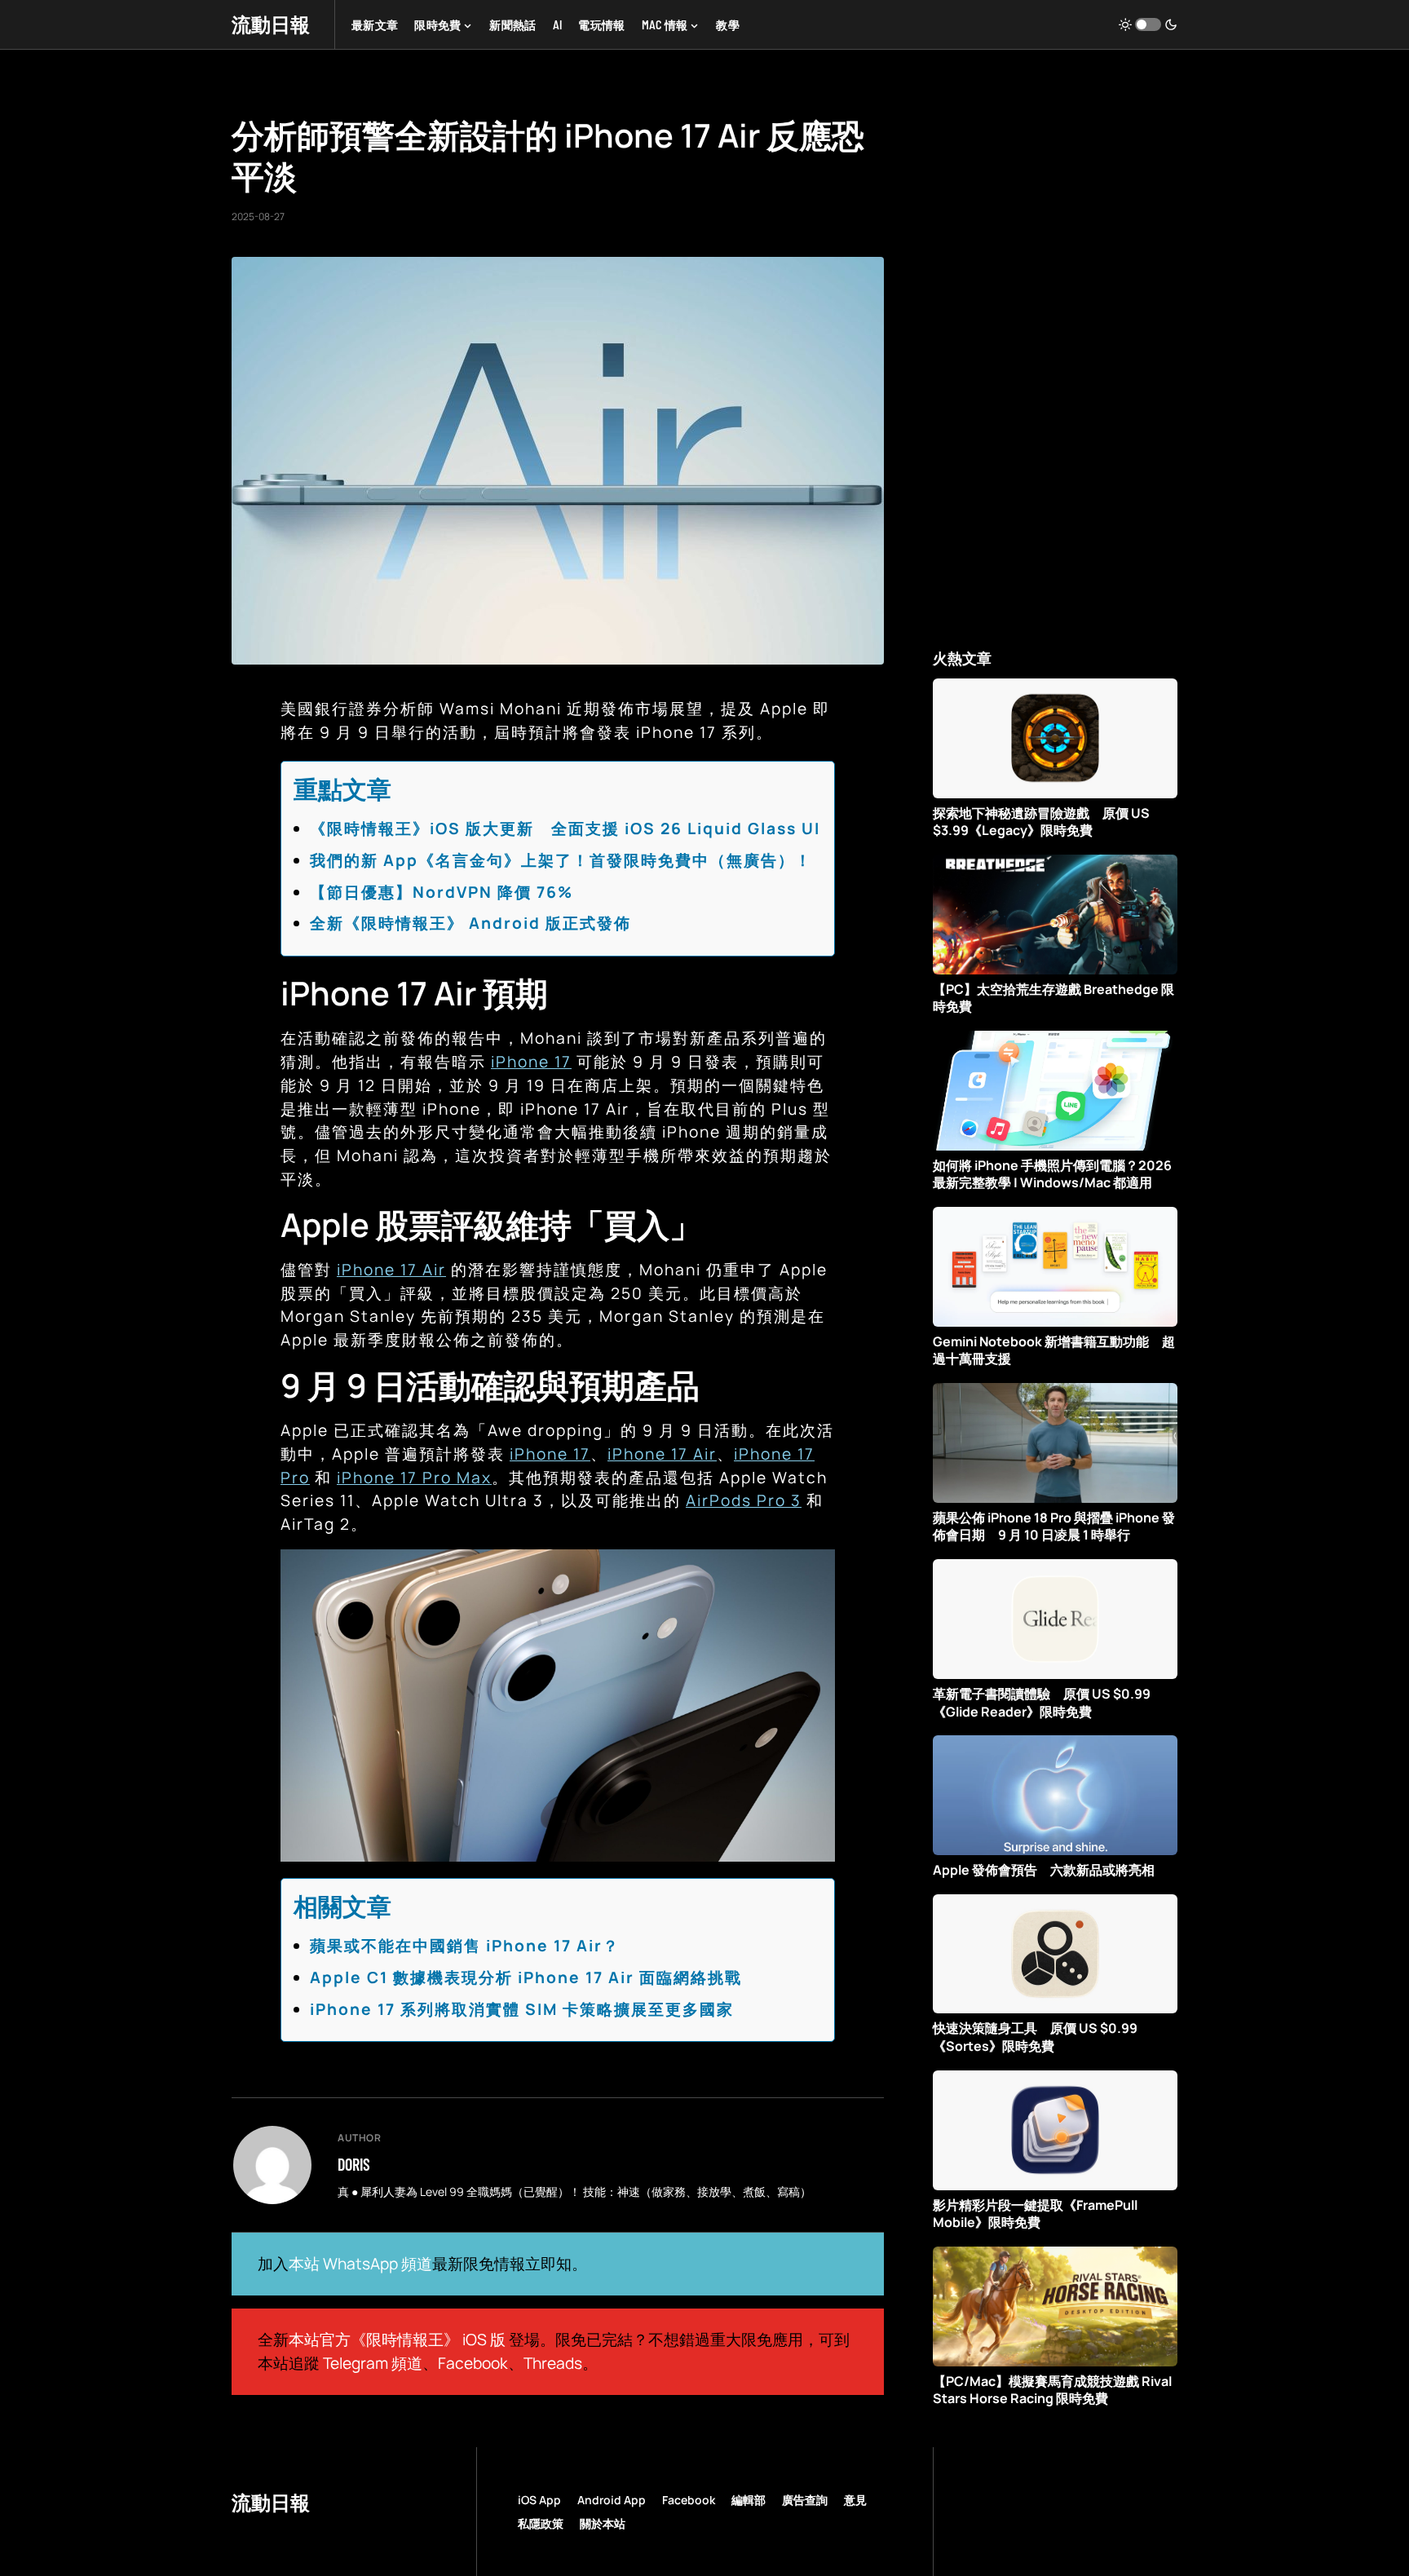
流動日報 (271, 24)
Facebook (473, 2363)
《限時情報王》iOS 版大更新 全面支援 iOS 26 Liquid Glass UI (565, 828)
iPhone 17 (531, 1062)
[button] (1148, 24)
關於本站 (603, 2523)
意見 (855, 2500)
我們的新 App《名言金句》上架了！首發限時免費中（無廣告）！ (561, 860)
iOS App (539, 2500)
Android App (612, 2500)
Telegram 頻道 (373, 2363)
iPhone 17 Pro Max (414, 1478)
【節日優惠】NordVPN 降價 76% (442, 892)
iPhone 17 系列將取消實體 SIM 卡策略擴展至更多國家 (522, 2009)
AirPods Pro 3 (744, 1500)
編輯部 (749, 2500)
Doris (354, 2164)
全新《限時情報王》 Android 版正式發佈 (470, 923)
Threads (553, 2363)
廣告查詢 (805, 2500)
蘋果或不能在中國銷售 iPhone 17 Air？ (465, 1946)
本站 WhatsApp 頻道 (360, 2264)
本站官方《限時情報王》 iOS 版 (397, 2340)
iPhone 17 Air (391, 1270)
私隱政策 (541, 2523)
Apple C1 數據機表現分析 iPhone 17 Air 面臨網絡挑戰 (526, 1977)
